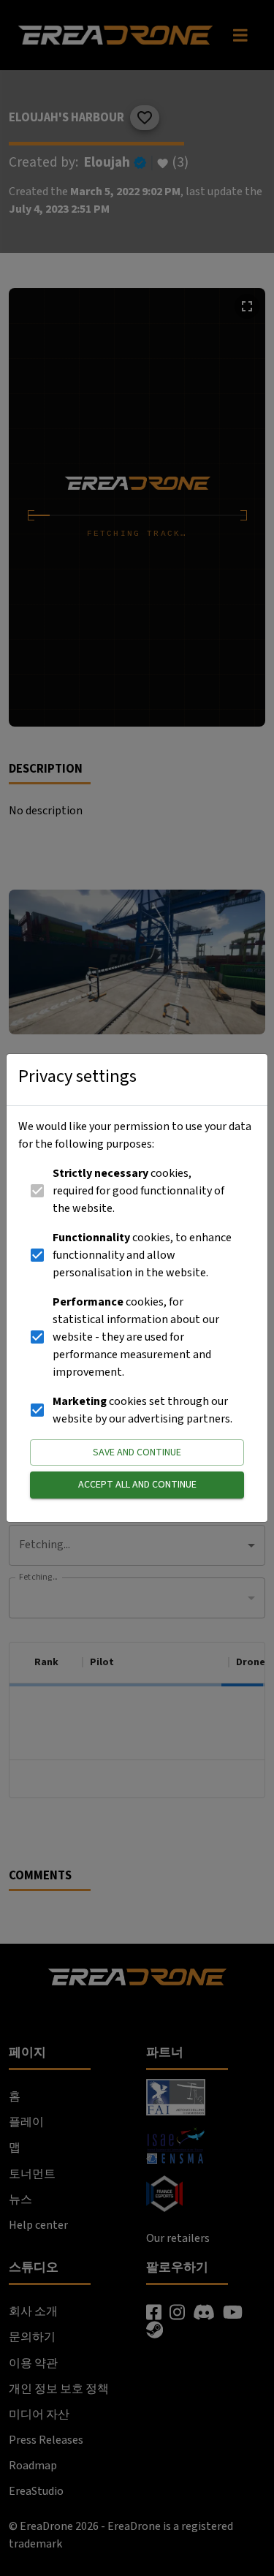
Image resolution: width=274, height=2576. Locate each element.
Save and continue (137, 1452)
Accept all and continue (137, 1485)
